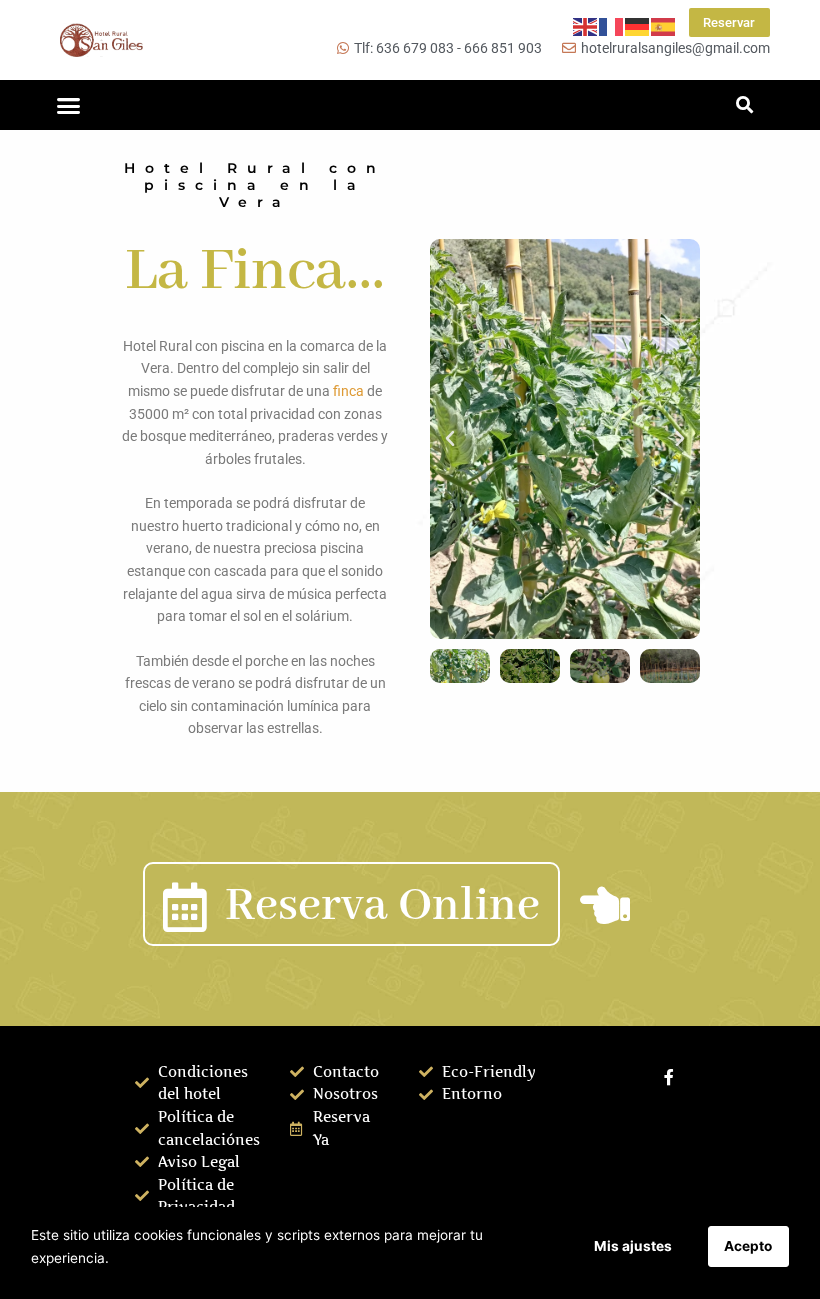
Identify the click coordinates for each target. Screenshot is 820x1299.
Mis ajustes (633, 1246)
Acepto (748, 1246)
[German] (638, 26)
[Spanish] (664, 26)
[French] (612, 26)
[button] (69, 105)
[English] (586, 26)
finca (348, 391)
